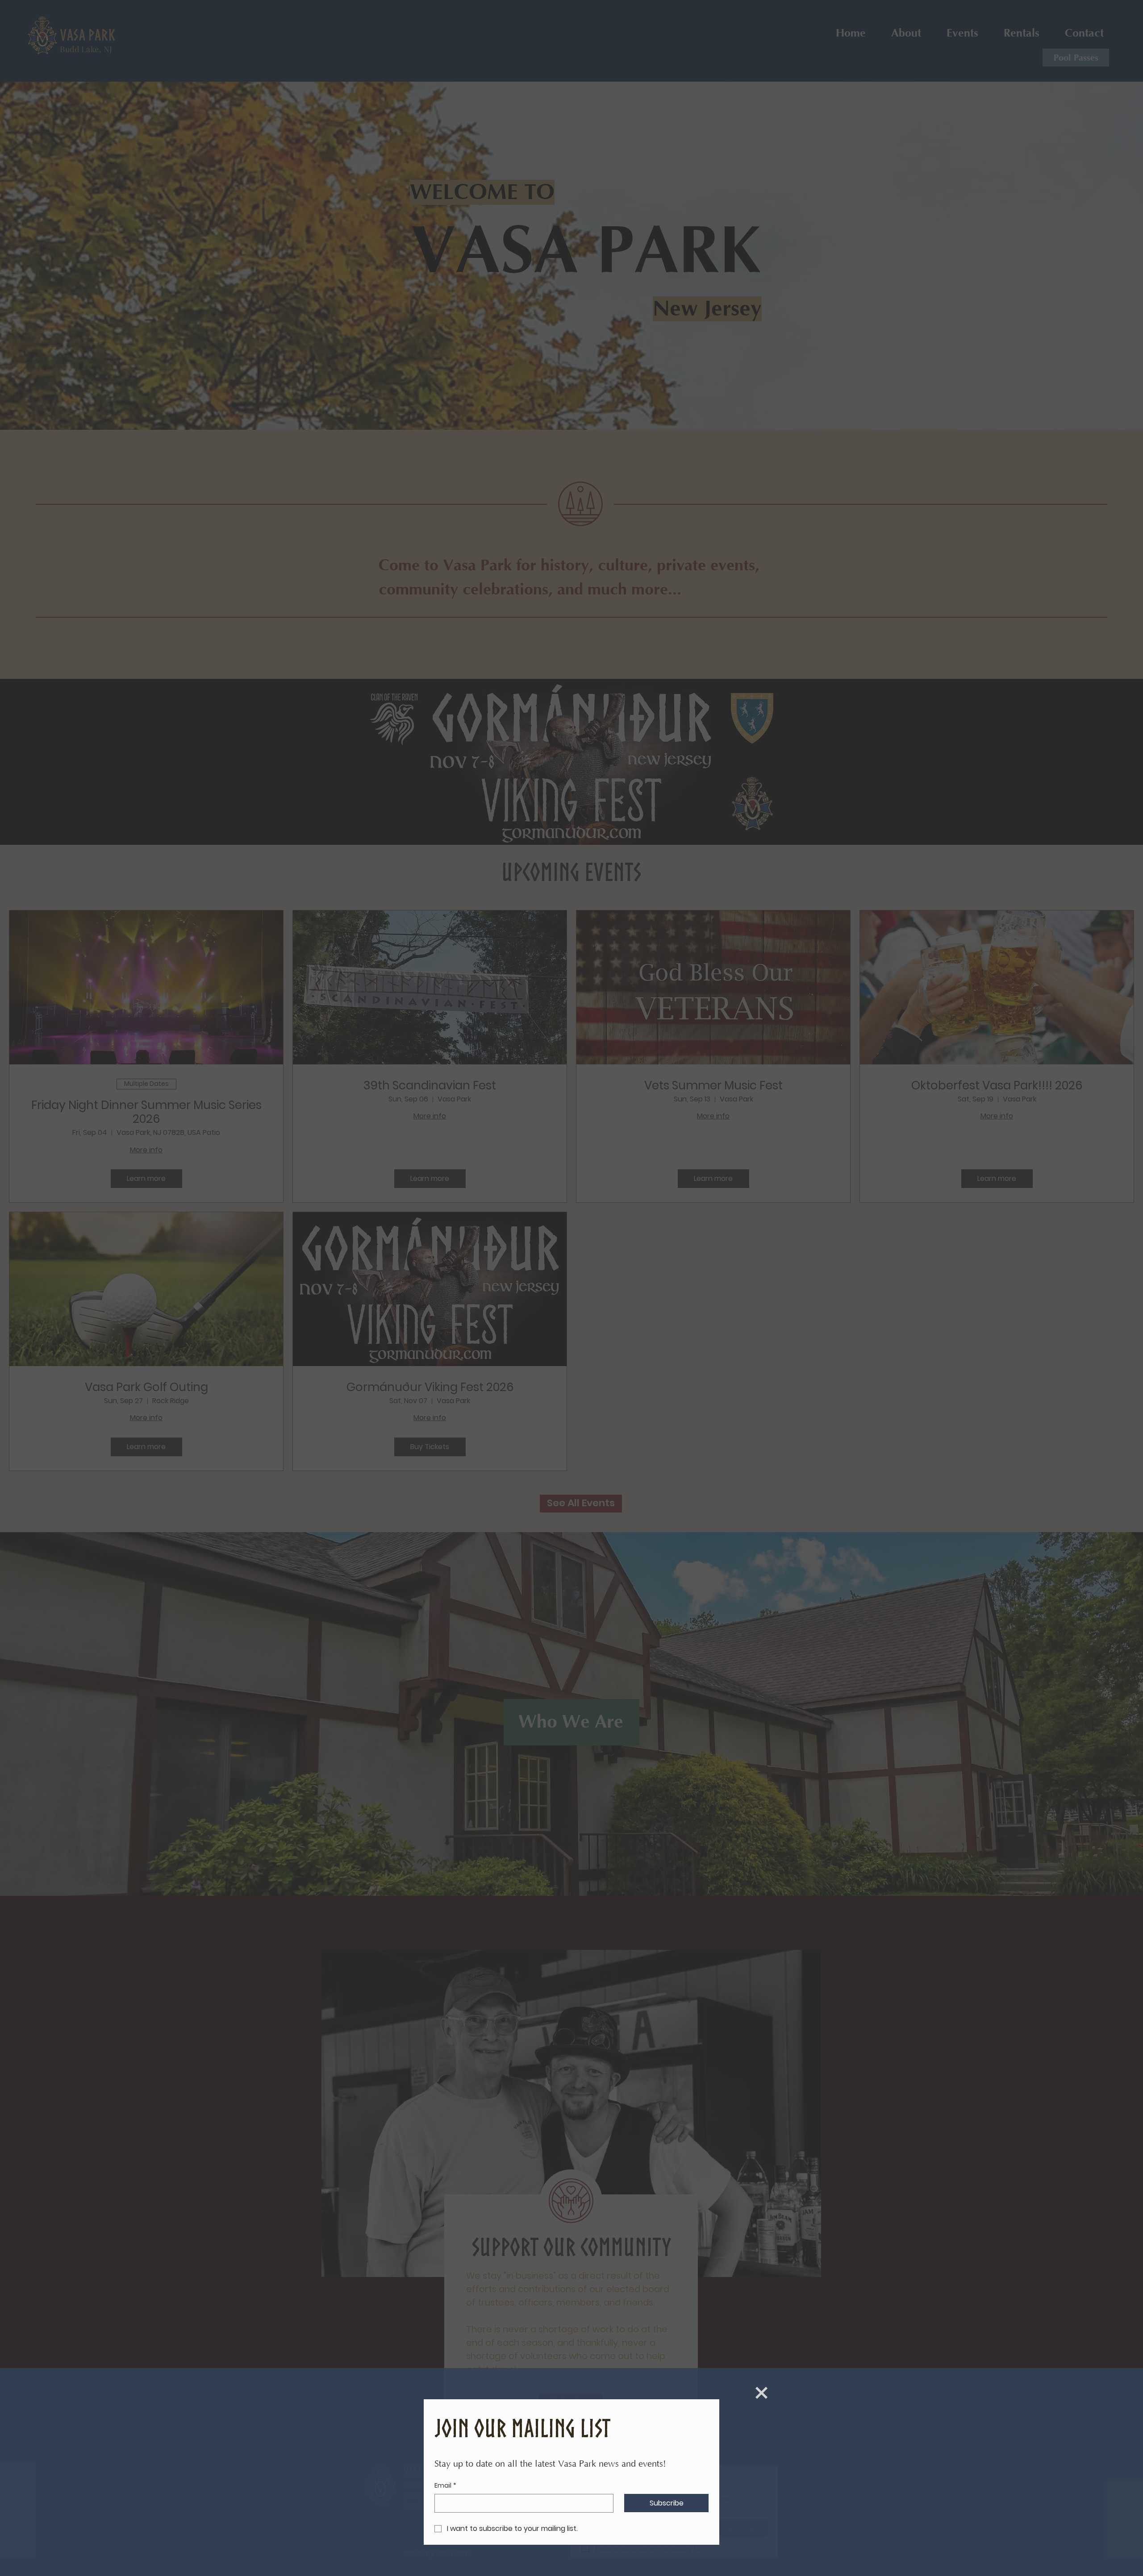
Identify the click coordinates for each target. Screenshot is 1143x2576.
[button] (761, 2393)
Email (445, 2486)
